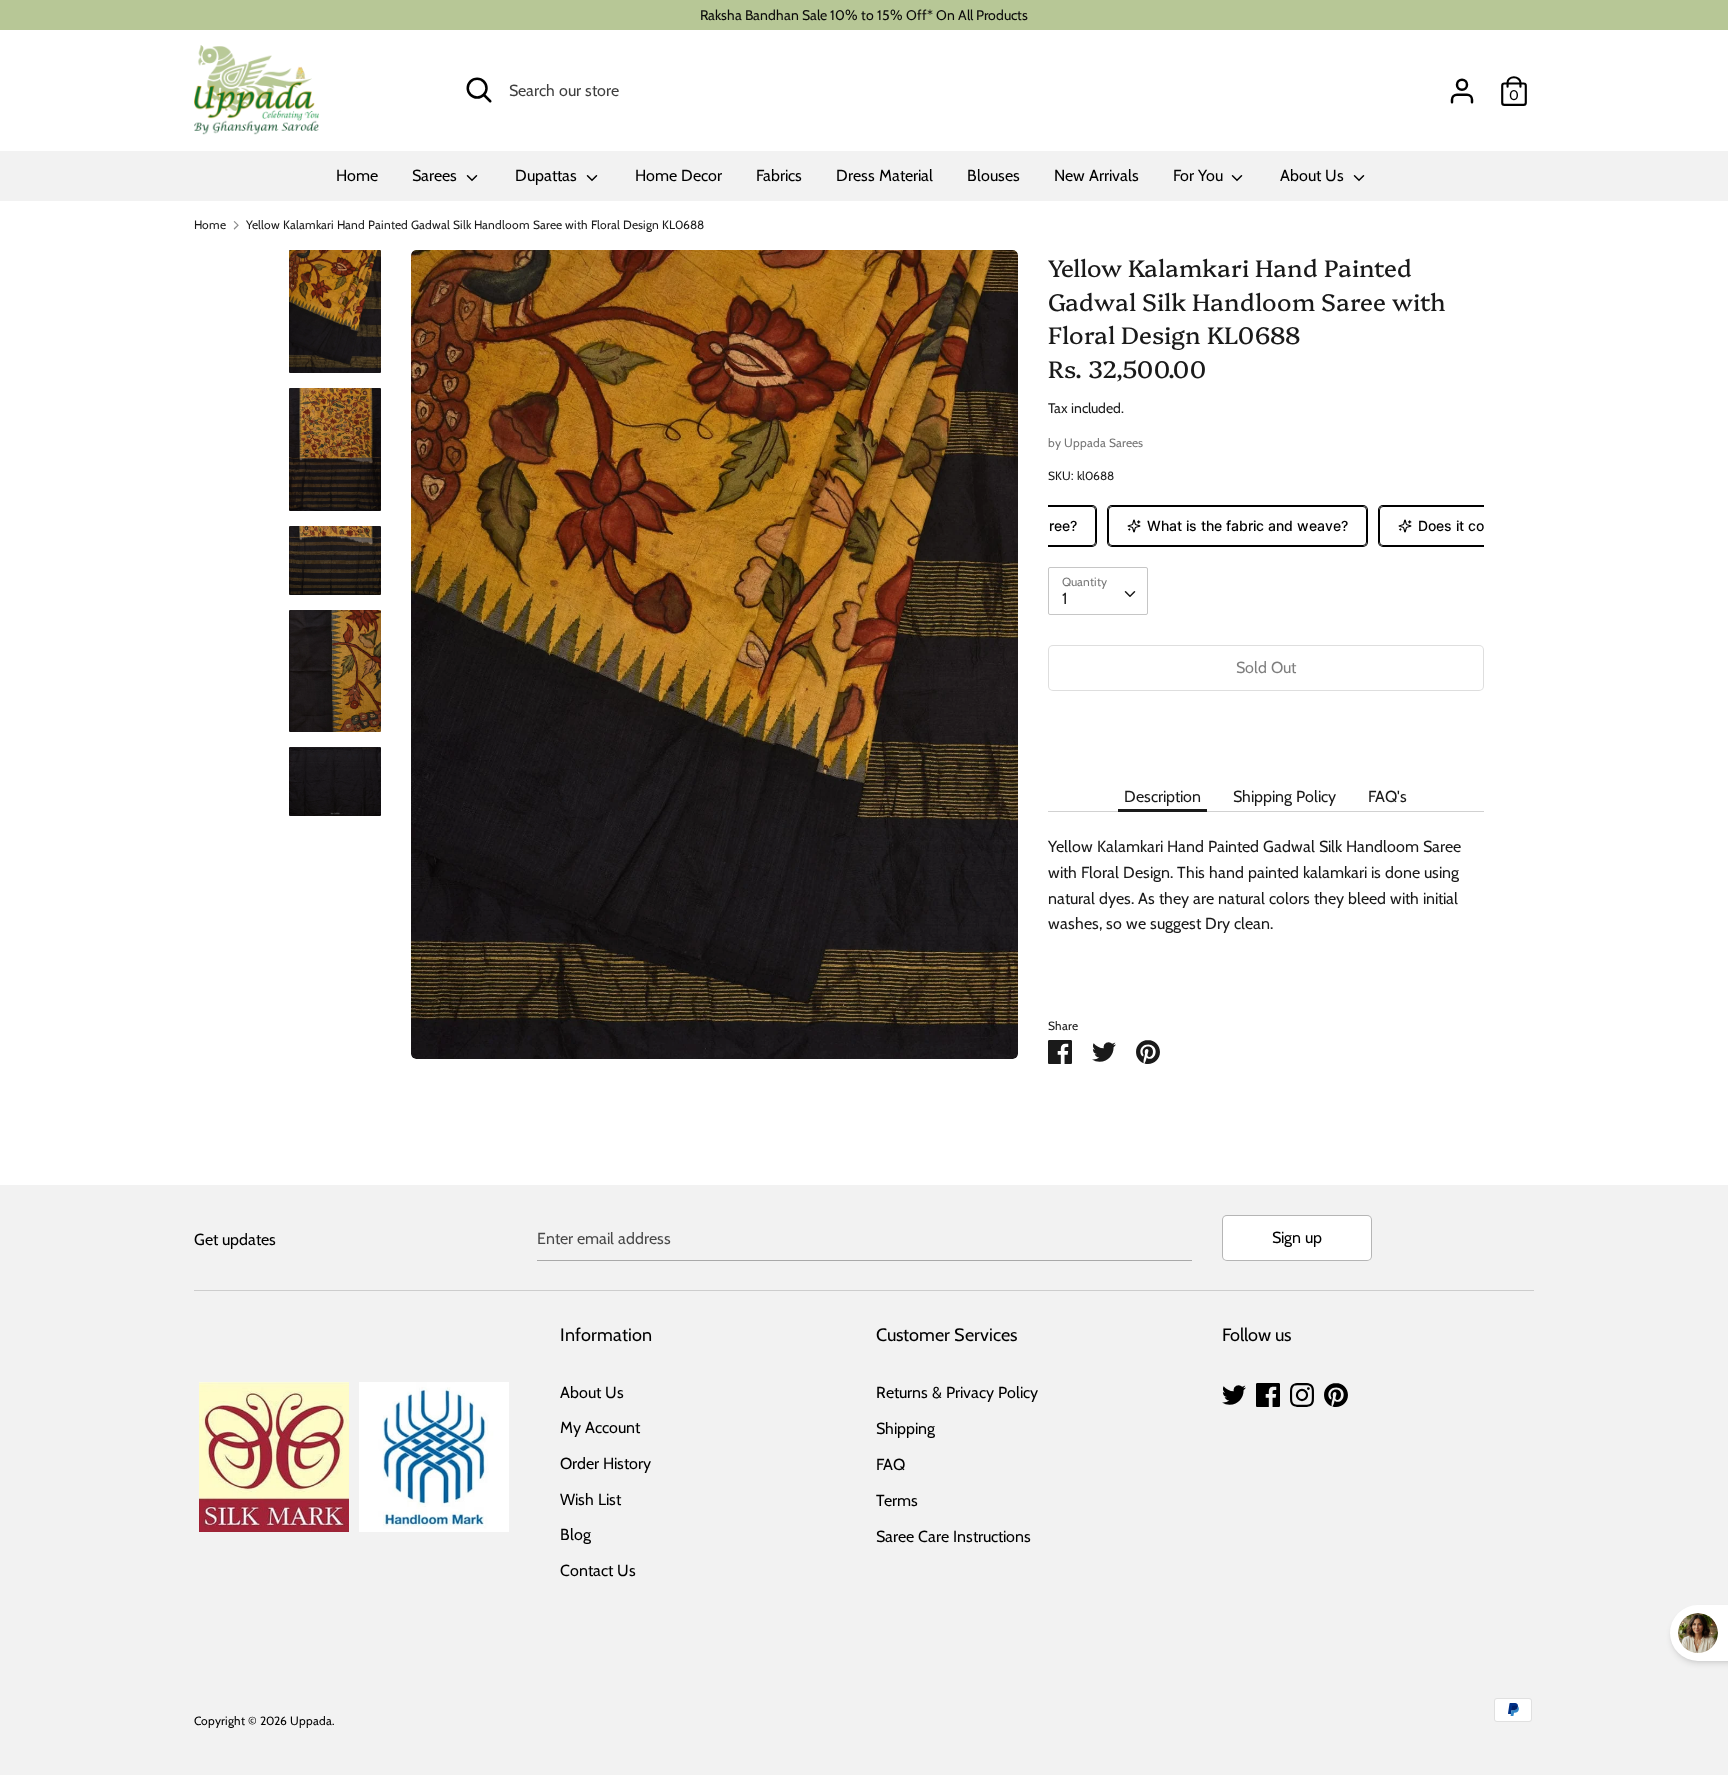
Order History (605, 1463)
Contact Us (598, 1570)
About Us (1314, 175)
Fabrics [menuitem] (779, 175)
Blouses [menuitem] (993, 175)
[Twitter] (1234, 1392)
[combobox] (1098, 591)
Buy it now (1266, 727)
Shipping (905, 1428)
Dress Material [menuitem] (884, 175)
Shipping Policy (1284, 796)
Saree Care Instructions (953, 1536)
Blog (575, 1534)
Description (1162, 796)
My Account (600, 1427)
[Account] (1462, 83)
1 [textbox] (1064, 598)
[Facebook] (1268, 1392)
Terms (897, 1500)
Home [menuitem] (357, 175)
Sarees (436, 175)
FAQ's (1387, 796)
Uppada (311, 1720)
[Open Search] (479, 90)
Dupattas (548, 175)
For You (1200, 175)
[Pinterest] (1336, 1392)
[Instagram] (1302, 1392)
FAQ (890, 1464)
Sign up (1297, 1237)
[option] (714, 662)
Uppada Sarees (1103, 442)
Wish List (590, 1499)
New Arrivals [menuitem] (1096, 175)
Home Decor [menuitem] (678, 175)
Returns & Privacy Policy (957, 1392)
